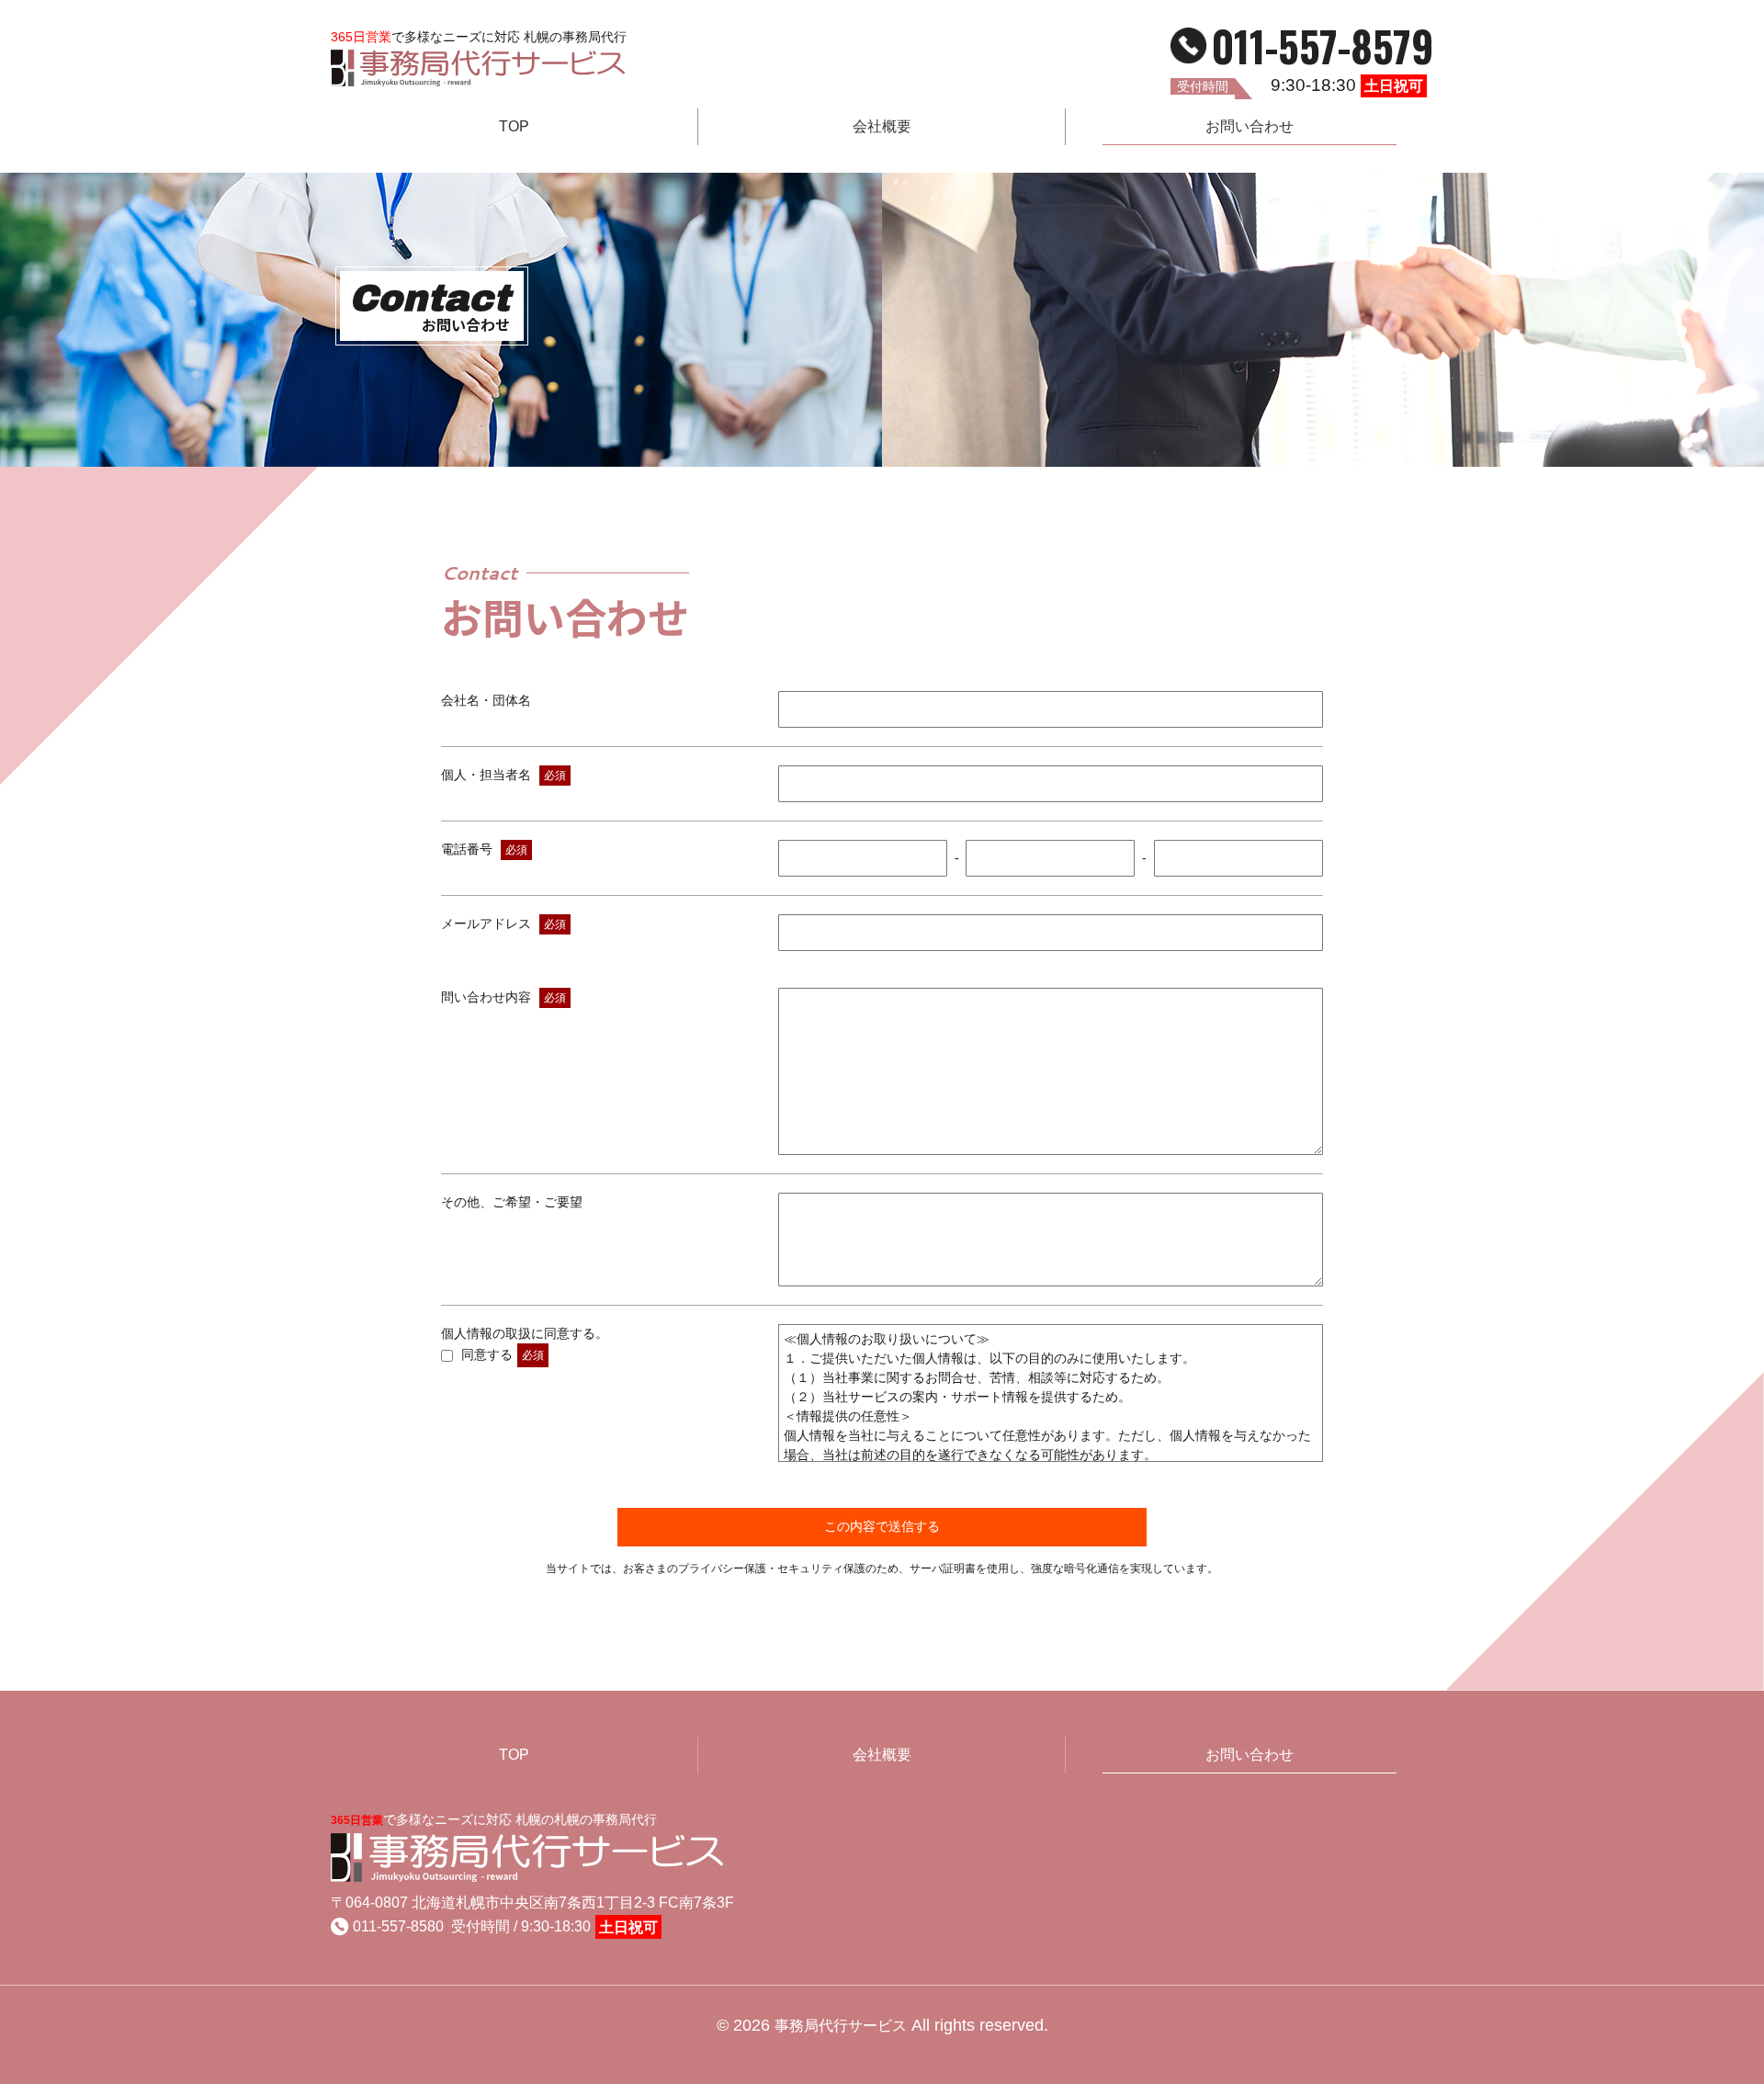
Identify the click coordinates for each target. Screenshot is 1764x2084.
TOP (514, 126)
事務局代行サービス (841, 2026)
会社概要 (882, 126)
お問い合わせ (1249, 126)
